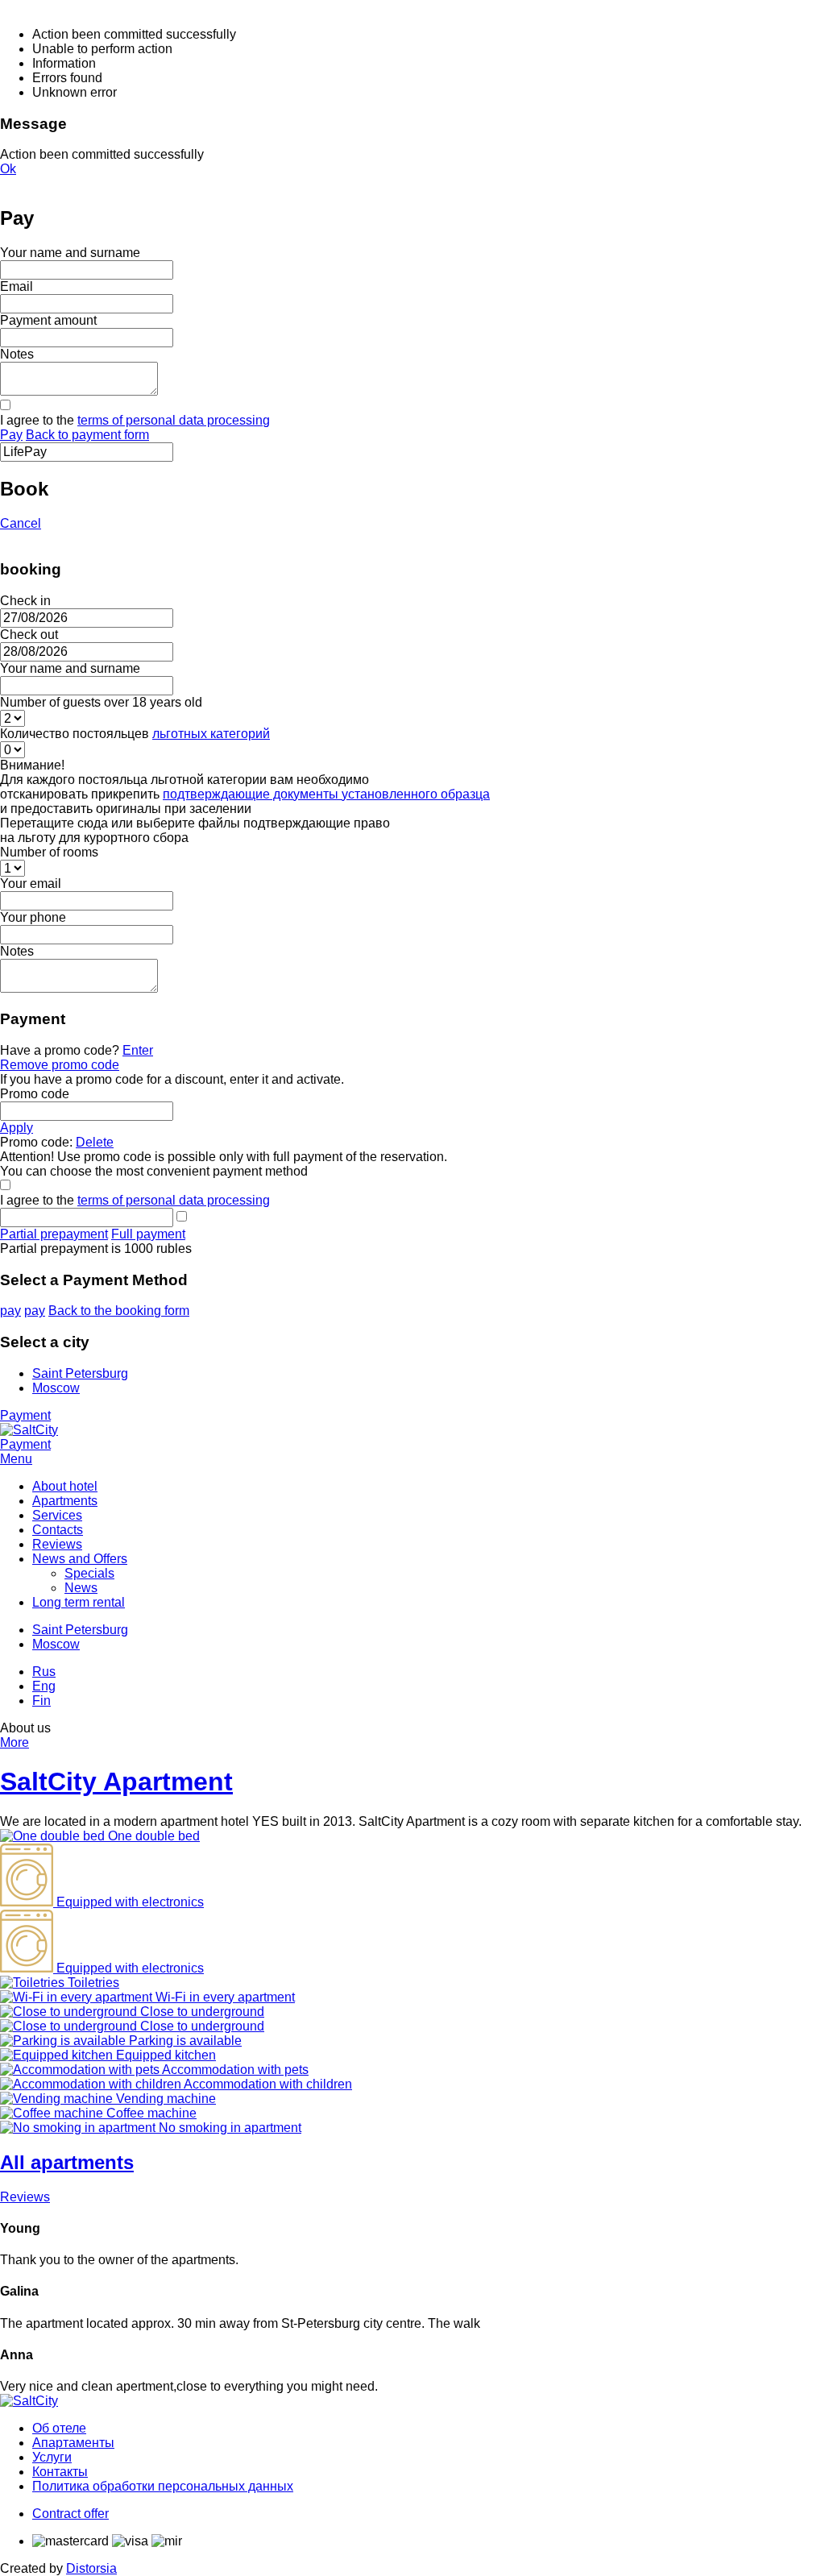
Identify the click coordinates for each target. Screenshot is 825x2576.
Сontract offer (70, 2514)
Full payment (148, 1234)
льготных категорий (211, 734)
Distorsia (91, 2568)
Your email (31, 884)
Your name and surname (70, 253)
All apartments (67, 2162)
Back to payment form (87, 435)
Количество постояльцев (135, 734)
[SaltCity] (29, 1430)
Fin (41, 1701)
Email (17, 286)
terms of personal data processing (174, 420)
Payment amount (48, 320)
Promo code (35, 1094)
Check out (29, 635)
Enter (138, 1050)
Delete (95, 1142)
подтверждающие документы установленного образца (326, 794)
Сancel (21, 523)
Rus (44, 1672)
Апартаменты (73, 2443)
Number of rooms (49, 852)
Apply (17, 1128)
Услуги (52, 2457)
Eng (44, 1686)
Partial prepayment (54, 1234)
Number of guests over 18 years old (101, 702)
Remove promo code (60, 1065)
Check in (25, 601)
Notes (17, 354)
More (15, 1742)
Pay (11, 435)
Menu (16, 1459)
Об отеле (59, 2428)
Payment (25, 1415)
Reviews (25, 2197)
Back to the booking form (119, 1311)
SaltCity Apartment (116, 1782)
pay (10, 1311)
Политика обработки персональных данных (163, 2486)
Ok (8, 169)
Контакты (60, 2472)
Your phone (33, 917)
